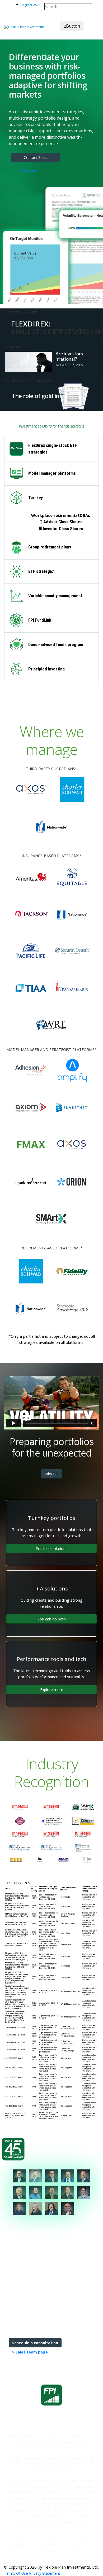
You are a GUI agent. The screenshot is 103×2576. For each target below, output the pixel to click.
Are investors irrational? (69, 356)
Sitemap (71, 2448)
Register (27, 5)
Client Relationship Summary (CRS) (38, 2436)
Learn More (27, 171)
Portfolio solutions (51, 1548)
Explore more (52, 1690)
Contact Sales (36, 157)
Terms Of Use (16, 2573)
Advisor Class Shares (63, 522)
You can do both (52, 1619)
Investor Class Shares (63, 529)
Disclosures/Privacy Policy (64, 2442)
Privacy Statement (45, 2573)
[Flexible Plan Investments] (24, 26)
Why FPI (52, 1474)
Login (36, 4)
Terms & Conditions (42, 2448)
